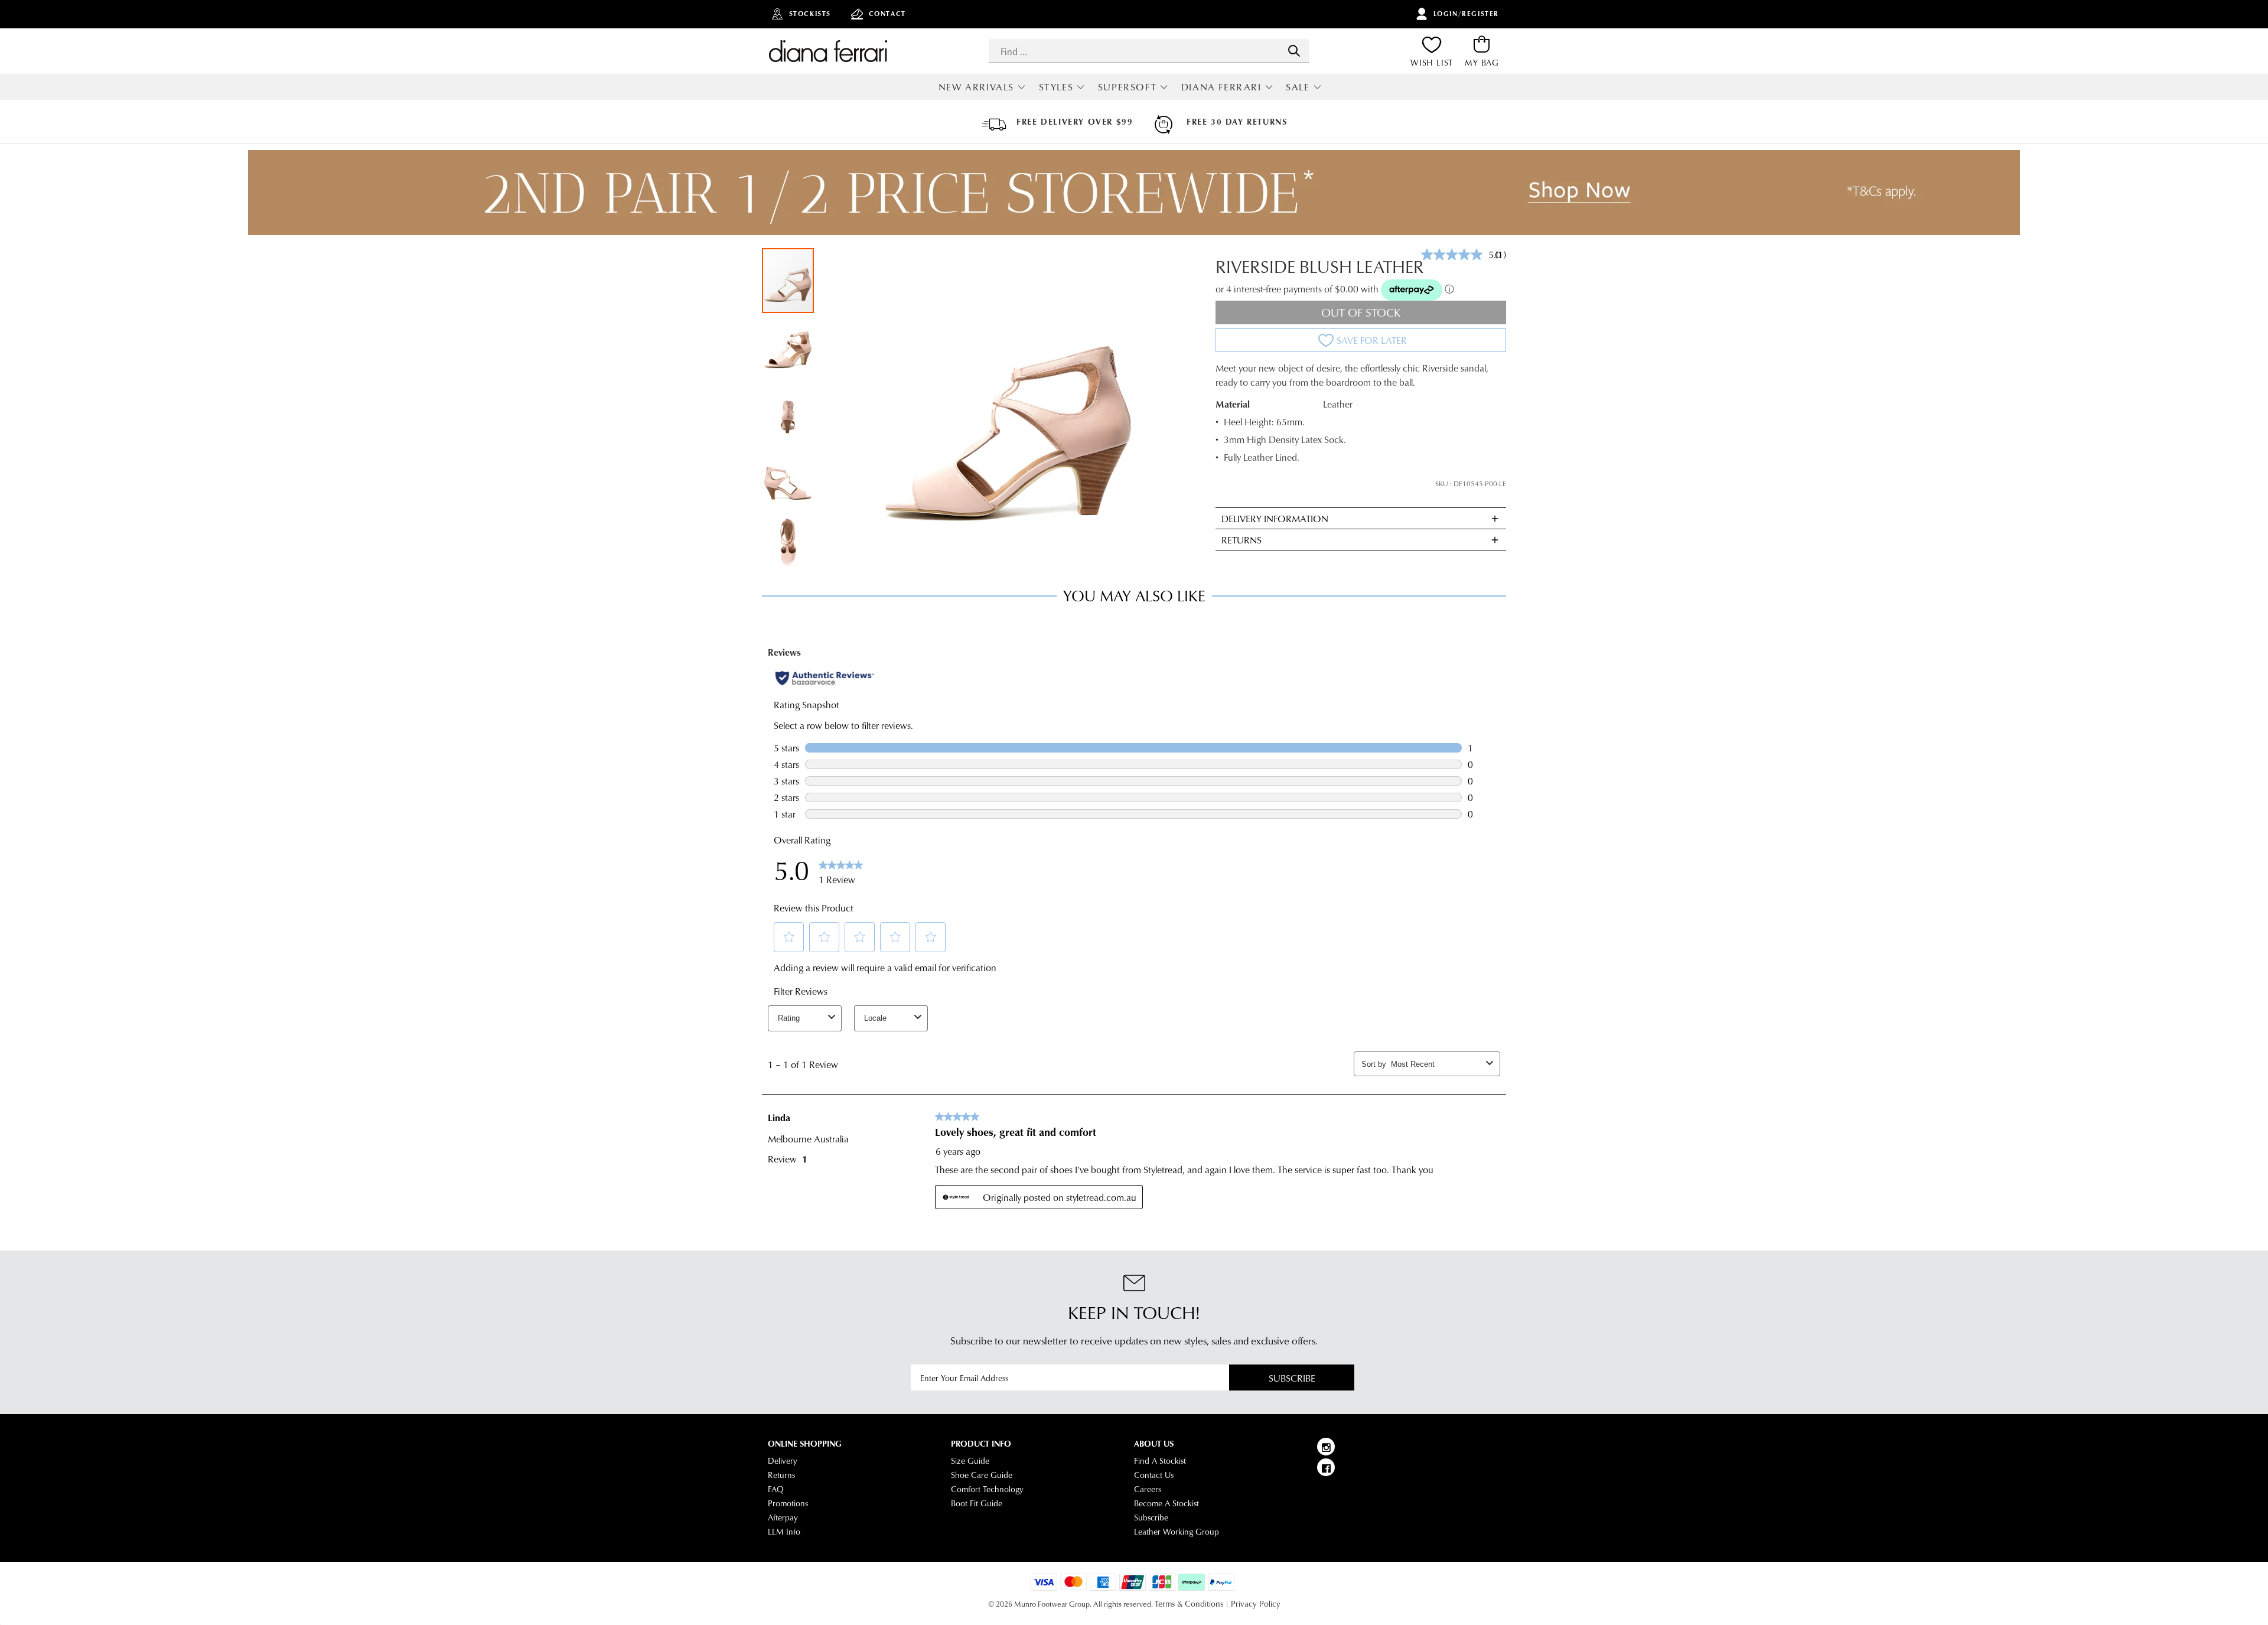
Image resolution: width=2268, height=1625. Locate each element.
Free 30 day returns (1237, 122)
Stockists (810, 14)
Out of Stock (1361, 312)
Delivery (783, 1461)
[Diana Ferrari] (828, 51)
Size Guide (970, 1461)
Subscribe (1292, 1378)
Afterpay (783, 1517)
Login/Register (1466, 14)
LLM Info (784, 1532)
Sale (1298, 87)
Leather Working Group (1177, 1532)
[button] (788, 346)
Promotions (788, 1503)
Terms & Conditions (1189, 1604)
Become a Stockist (1166, 1503)
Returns (781, 1475)
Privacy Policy (1256, 1604)
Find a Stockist (1160, 1461)
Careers (1148, 1489)
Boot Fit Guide (977, 1503)
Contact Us (1154, 1475)
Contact (887, 14)
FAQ (776, 1489)
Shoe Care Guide (982, 1475)
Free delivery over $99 (1075, 122)
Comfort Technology (987, 1489)
